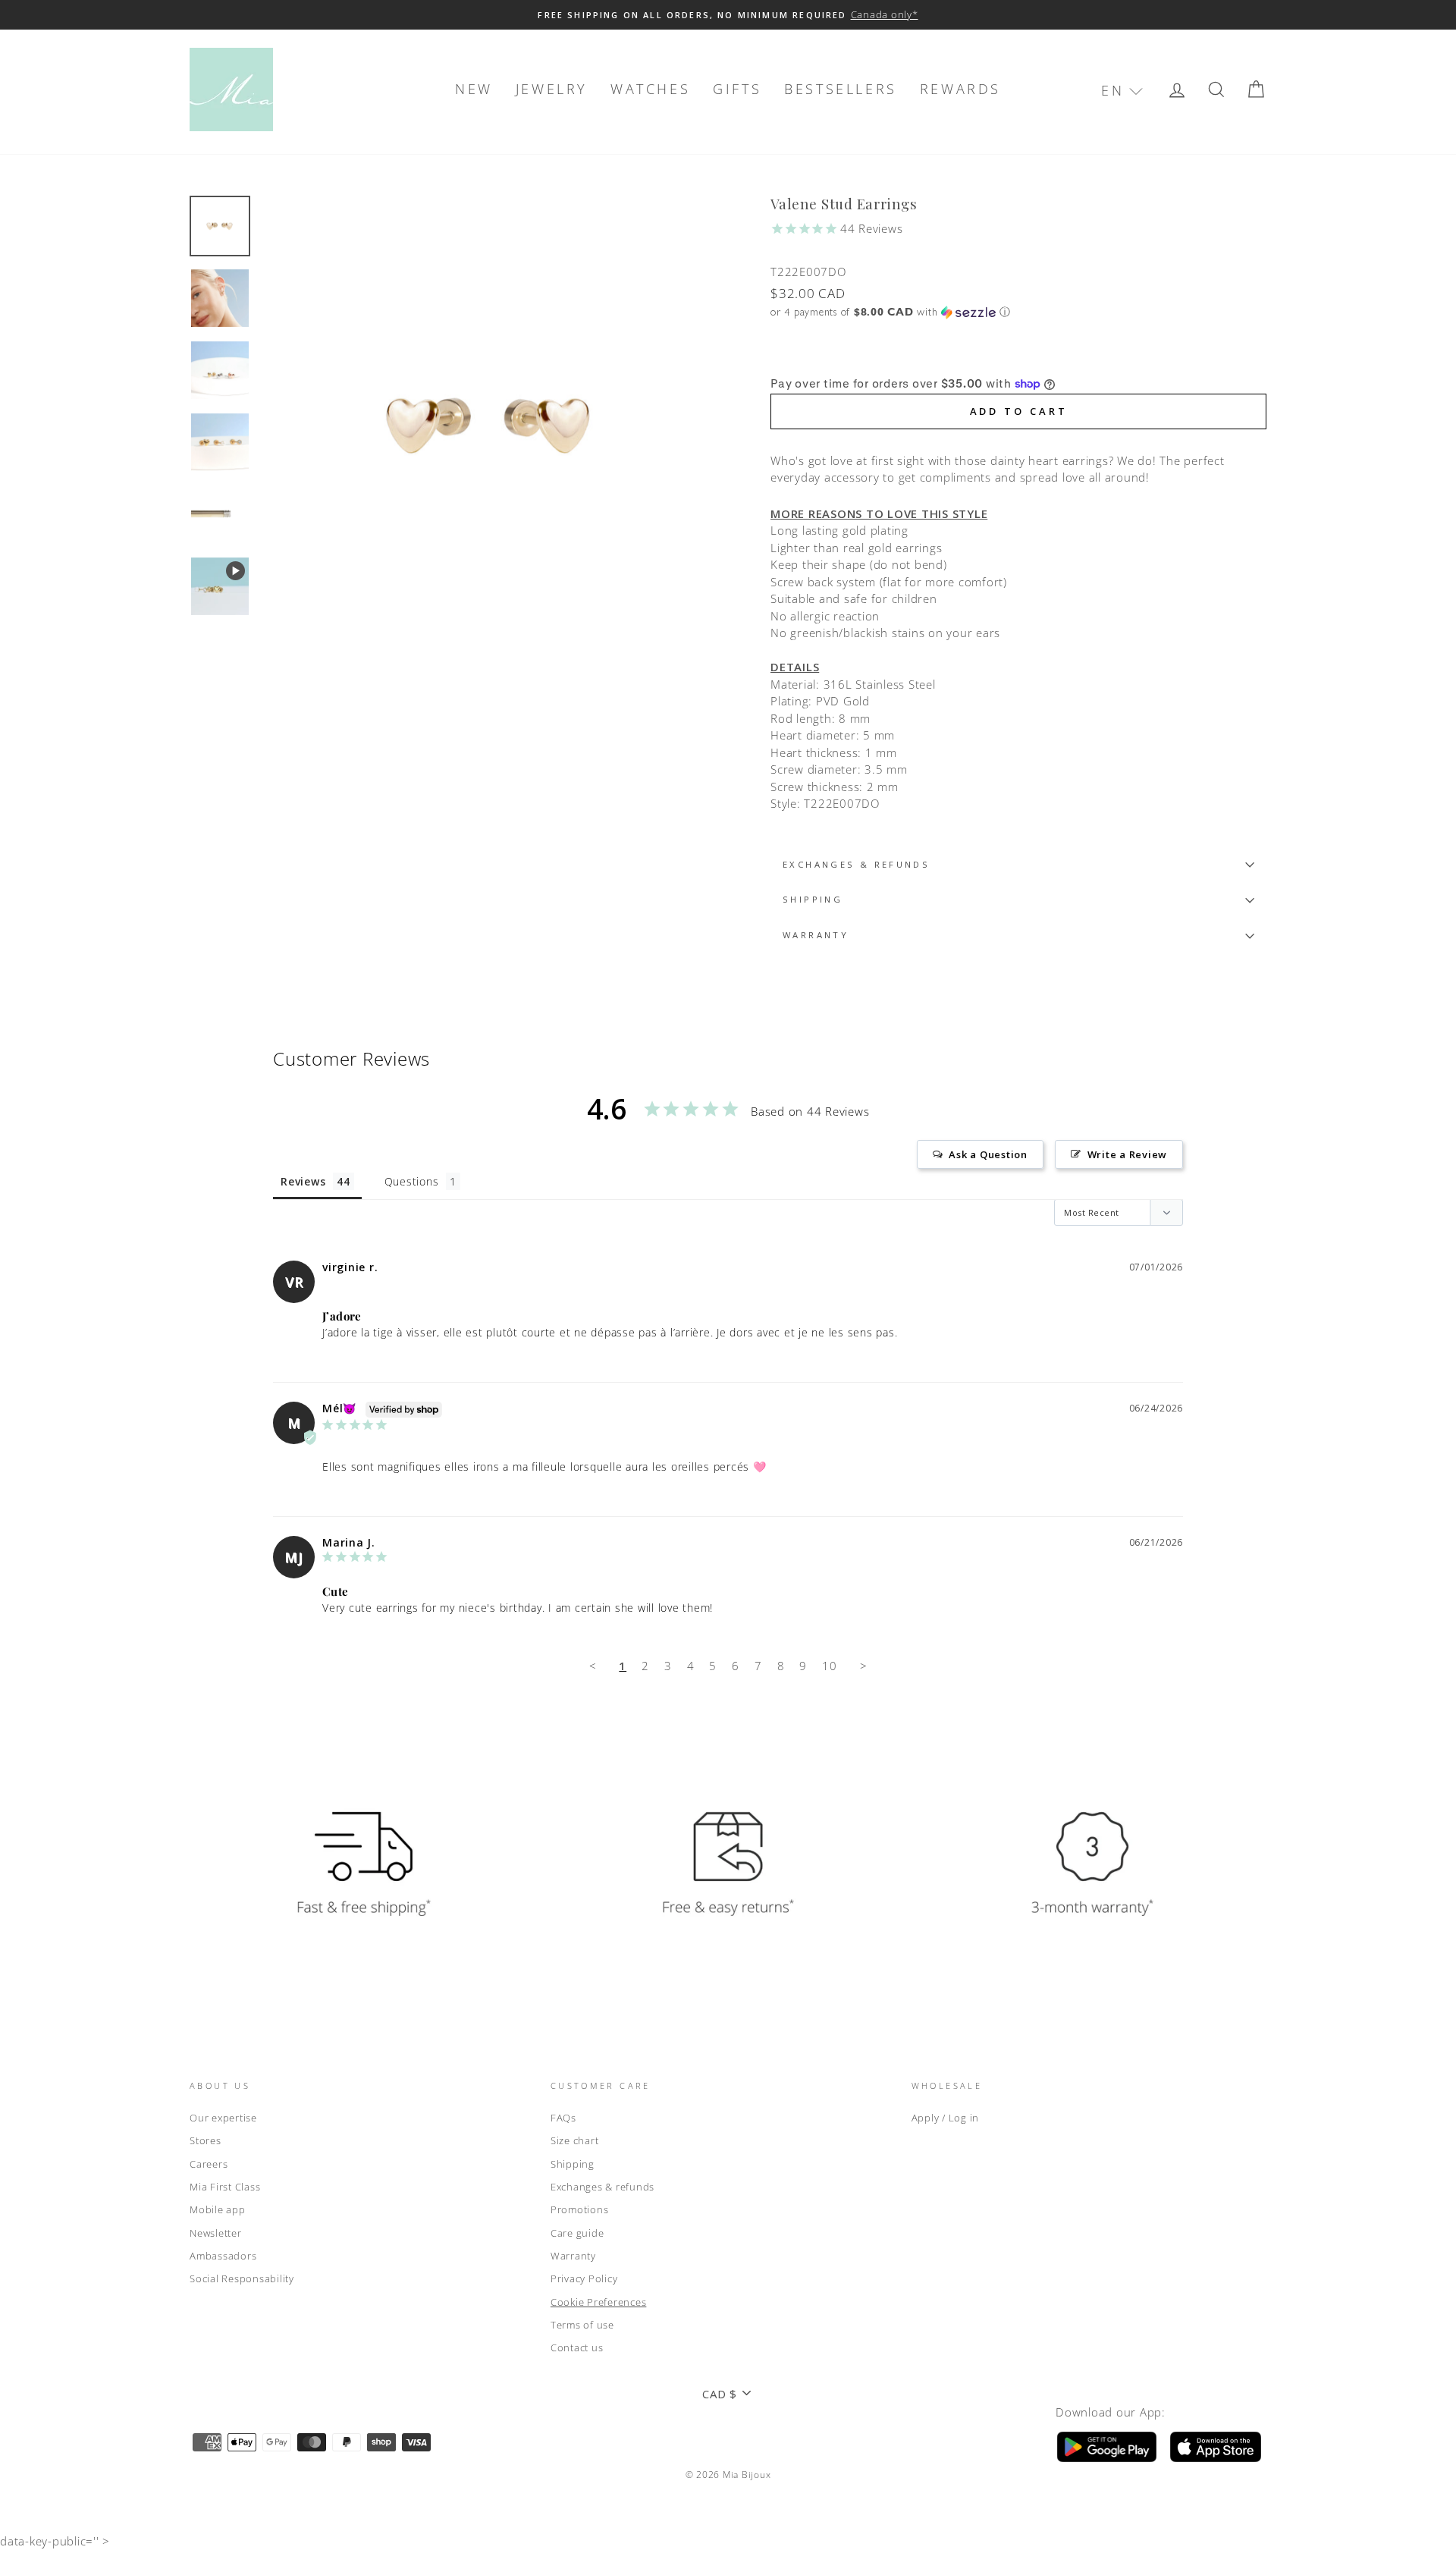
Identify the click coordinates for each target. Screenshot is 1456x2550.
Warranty (573, 2256)
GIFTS (737, 89)
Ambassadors (223, 2256)
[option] (728, 15)
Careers (209, 2164)
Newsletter (216, 2233)
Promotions (580, 2209)
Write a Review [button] (1128, 1154)
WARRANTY (816, 935)
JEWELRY (552, 89)
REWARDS (960, 89)
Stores (206, 2140)
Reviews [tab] (303, 1181)
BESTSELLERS (841, 89)
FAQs (563, 2118)
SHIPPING (813, 899)
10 (830, 1666)
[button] (1122, 91)
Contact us (577, 2347)
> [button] (864, 1666)
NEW (474, 89)
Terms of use (582, 2325)
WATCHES (650, 89)
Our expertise (223, 2118)
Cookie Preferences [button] (599, 2302)
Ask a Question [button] (988, 1154)
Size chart (575, 2140)
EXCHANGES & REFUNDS (856, 864)
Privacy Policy (584, 2278)
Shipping (573, 2164)
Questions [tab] (412, 1181)
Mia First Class (225, 2187)
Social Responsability (242, 2278)
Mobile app (218, 2209)
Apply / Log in (946, 2118)
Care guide (577, 2233)
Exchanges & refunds (602, 2187)
